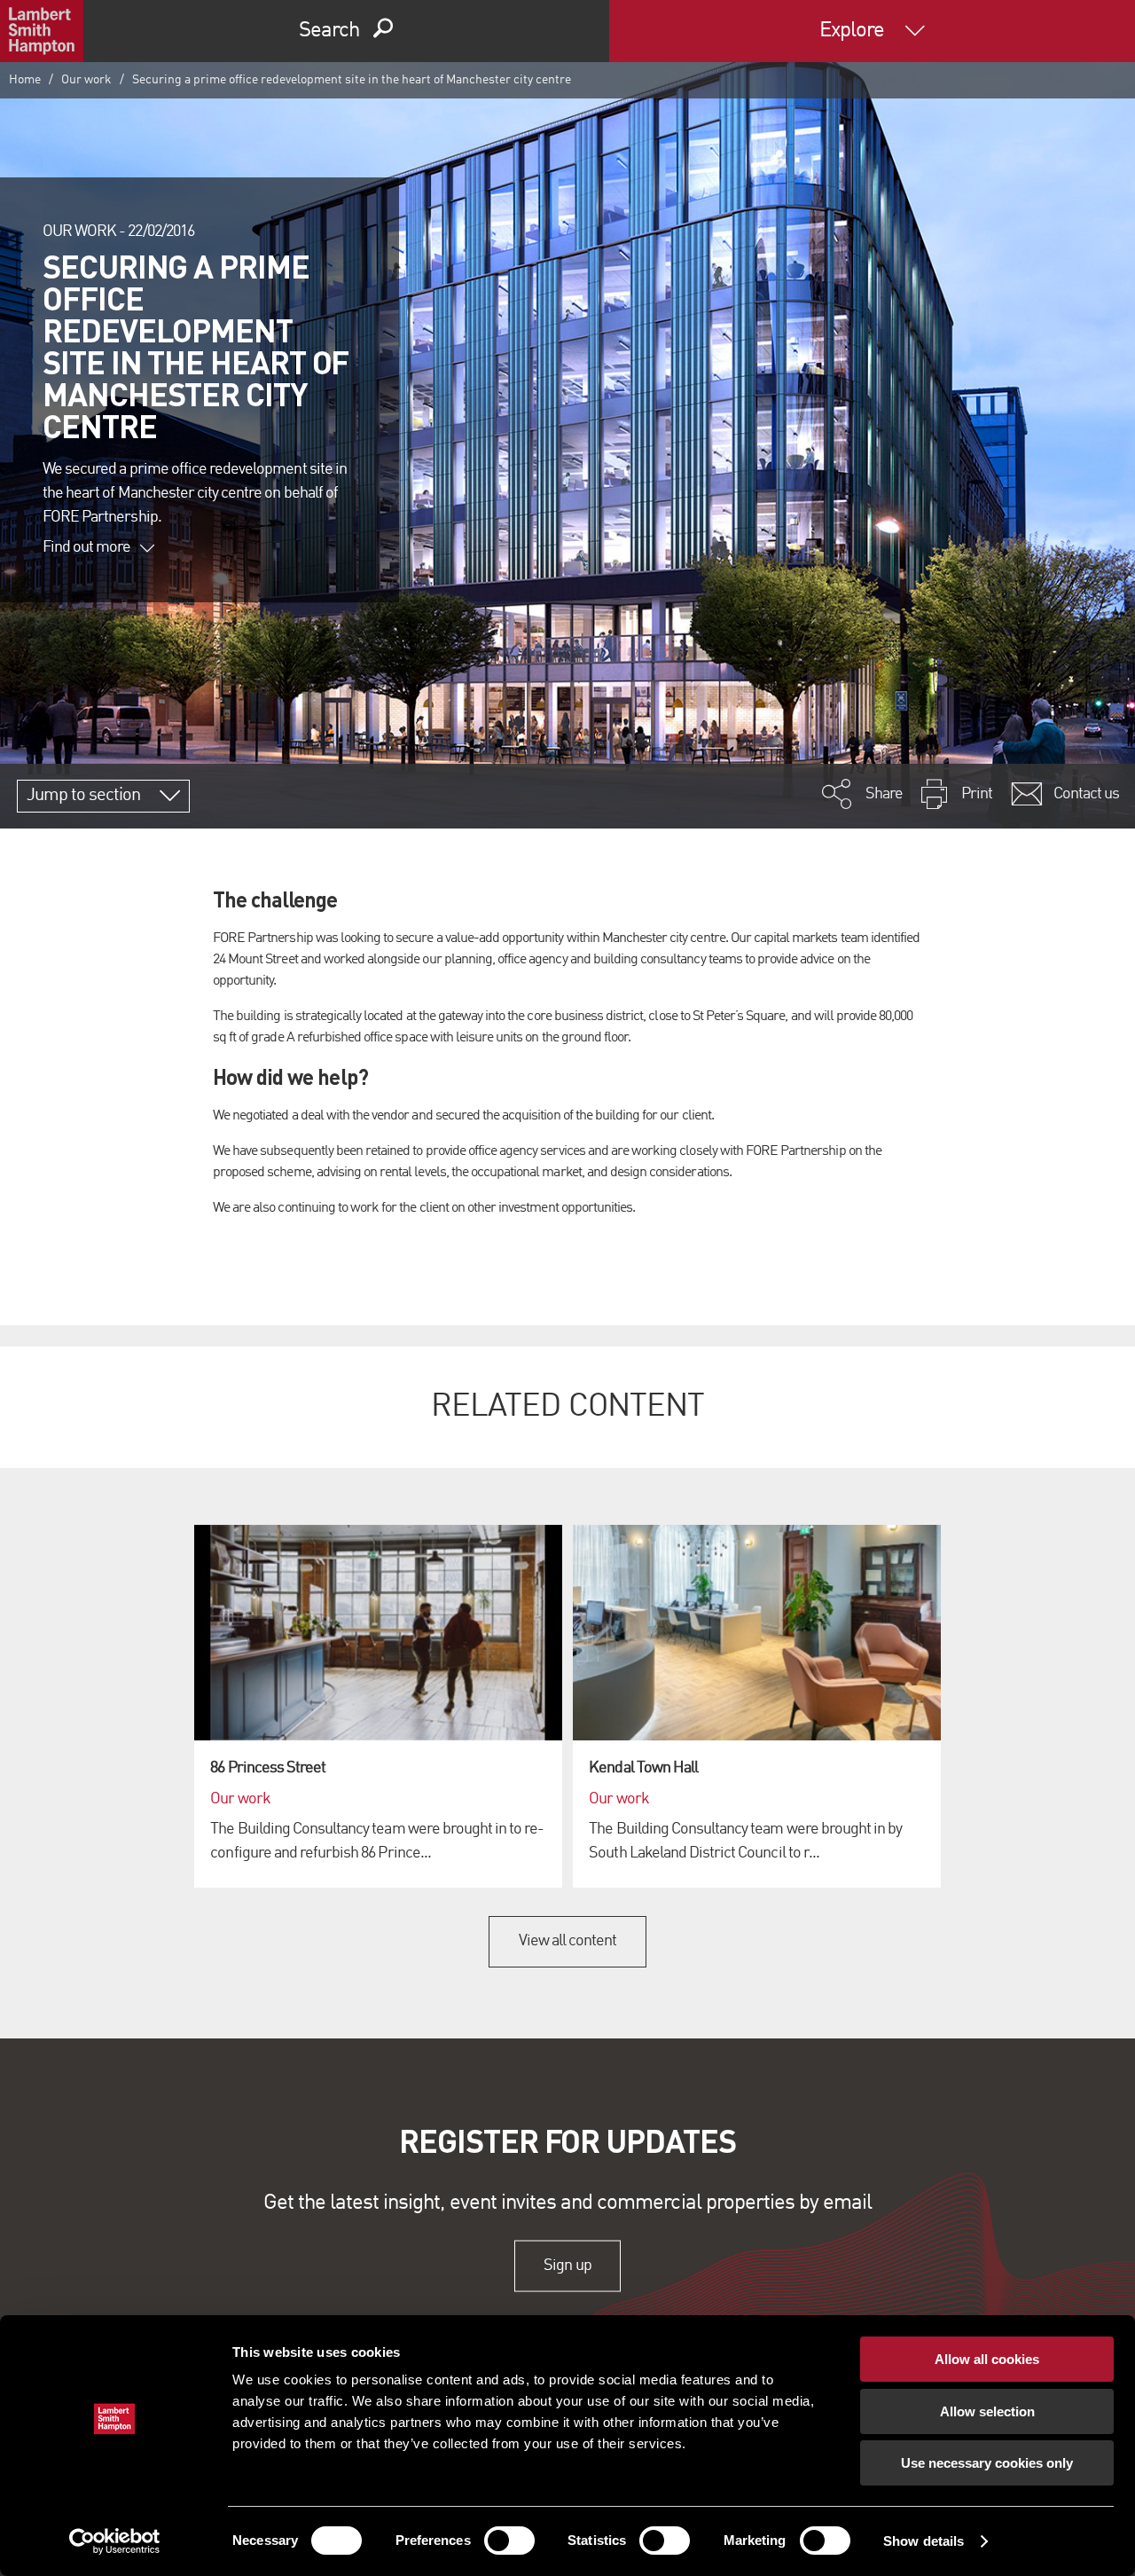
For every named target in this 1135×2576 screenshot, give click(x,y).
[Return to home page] (42, 31)
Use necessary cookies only (987, 2463)
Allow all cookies (987, 2359)
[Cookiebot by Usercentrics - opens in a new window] (115, 2541)
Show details (924, 2541)
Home (25, 80)
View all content (568, 1941)
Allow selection (987, 2411)
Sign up (567, 2266)
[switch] (509, 2541)
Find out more (87, 547)
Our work (86, 80)
